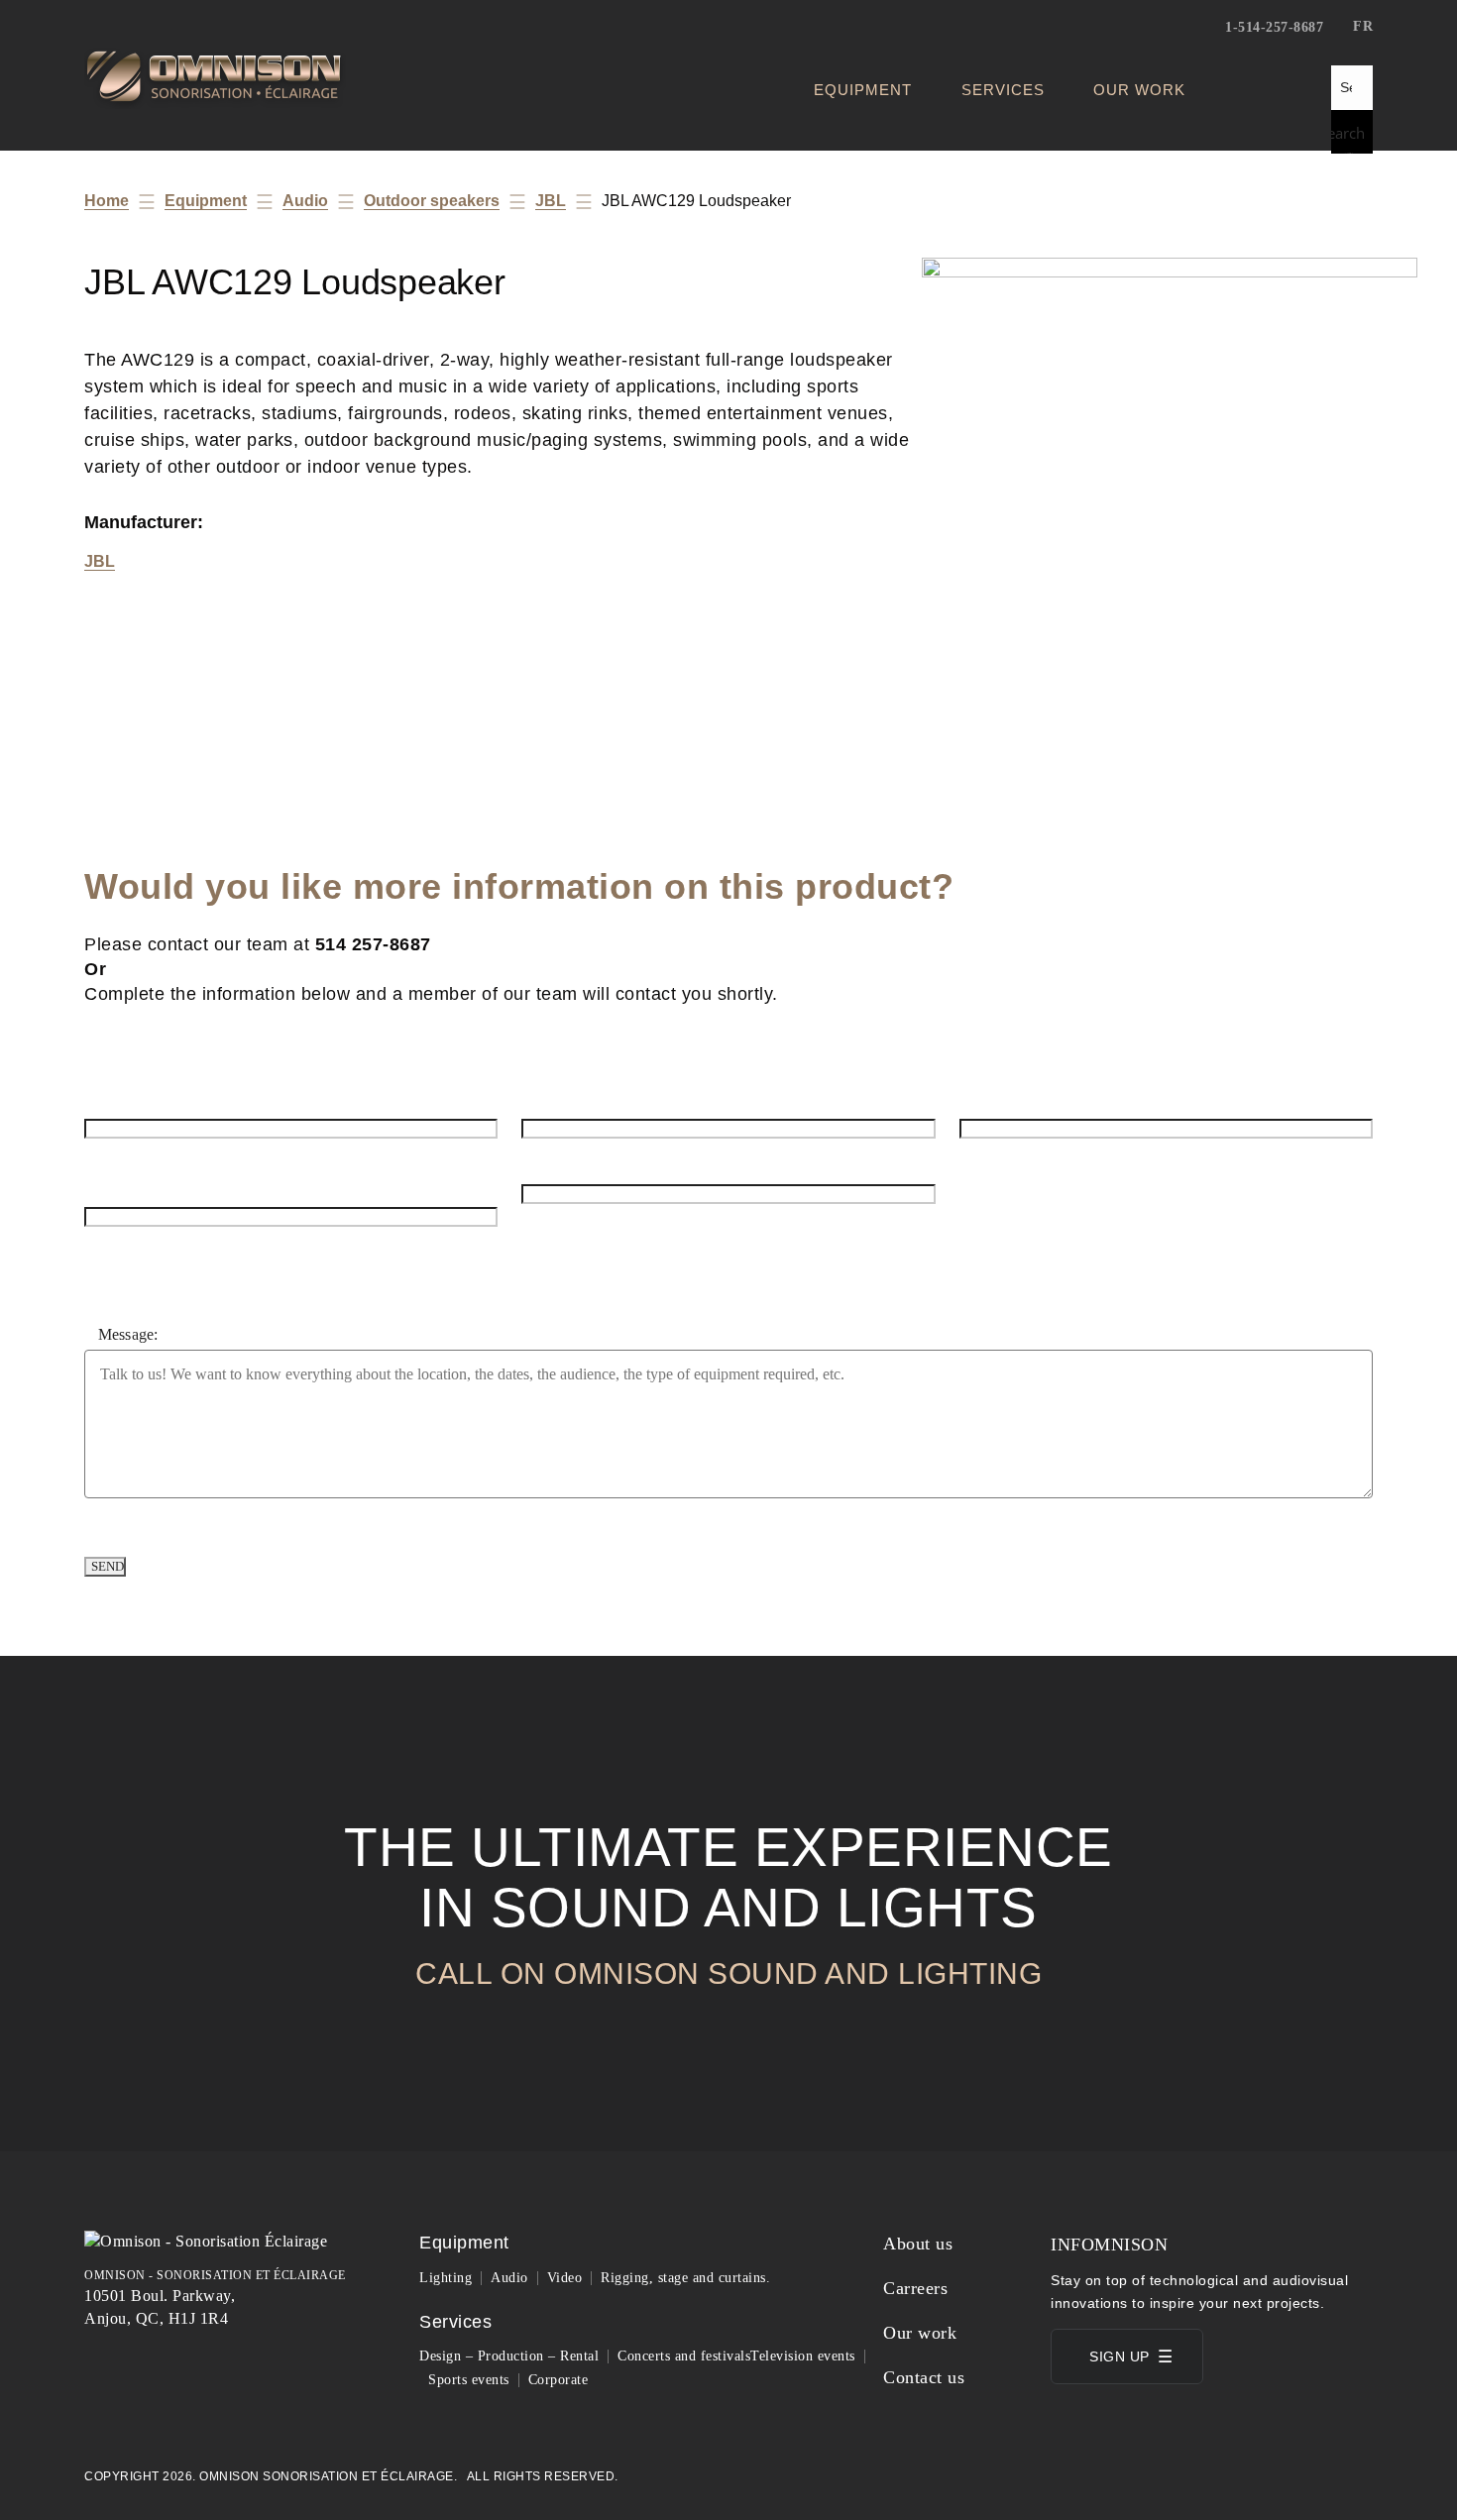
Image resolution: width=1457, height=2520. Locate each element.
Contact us (924, 2377)
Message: (128, 1334)
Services (1003, 90)
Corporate (559, 2380)
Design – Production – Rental (509, 2356)
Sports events (469, 2380)
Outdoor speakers (432, 201)
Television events (803, 2356)
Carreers (915, 2288)
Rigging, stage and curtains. (685, 2278)
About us (918, 2244)
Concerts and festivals (684, 2356)
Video (565, 2278)
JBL (551, 201)
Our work (1139, 90)
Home (107, 201)
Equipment (863, 90)
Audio (305, 201)
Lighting (446, 2278)
